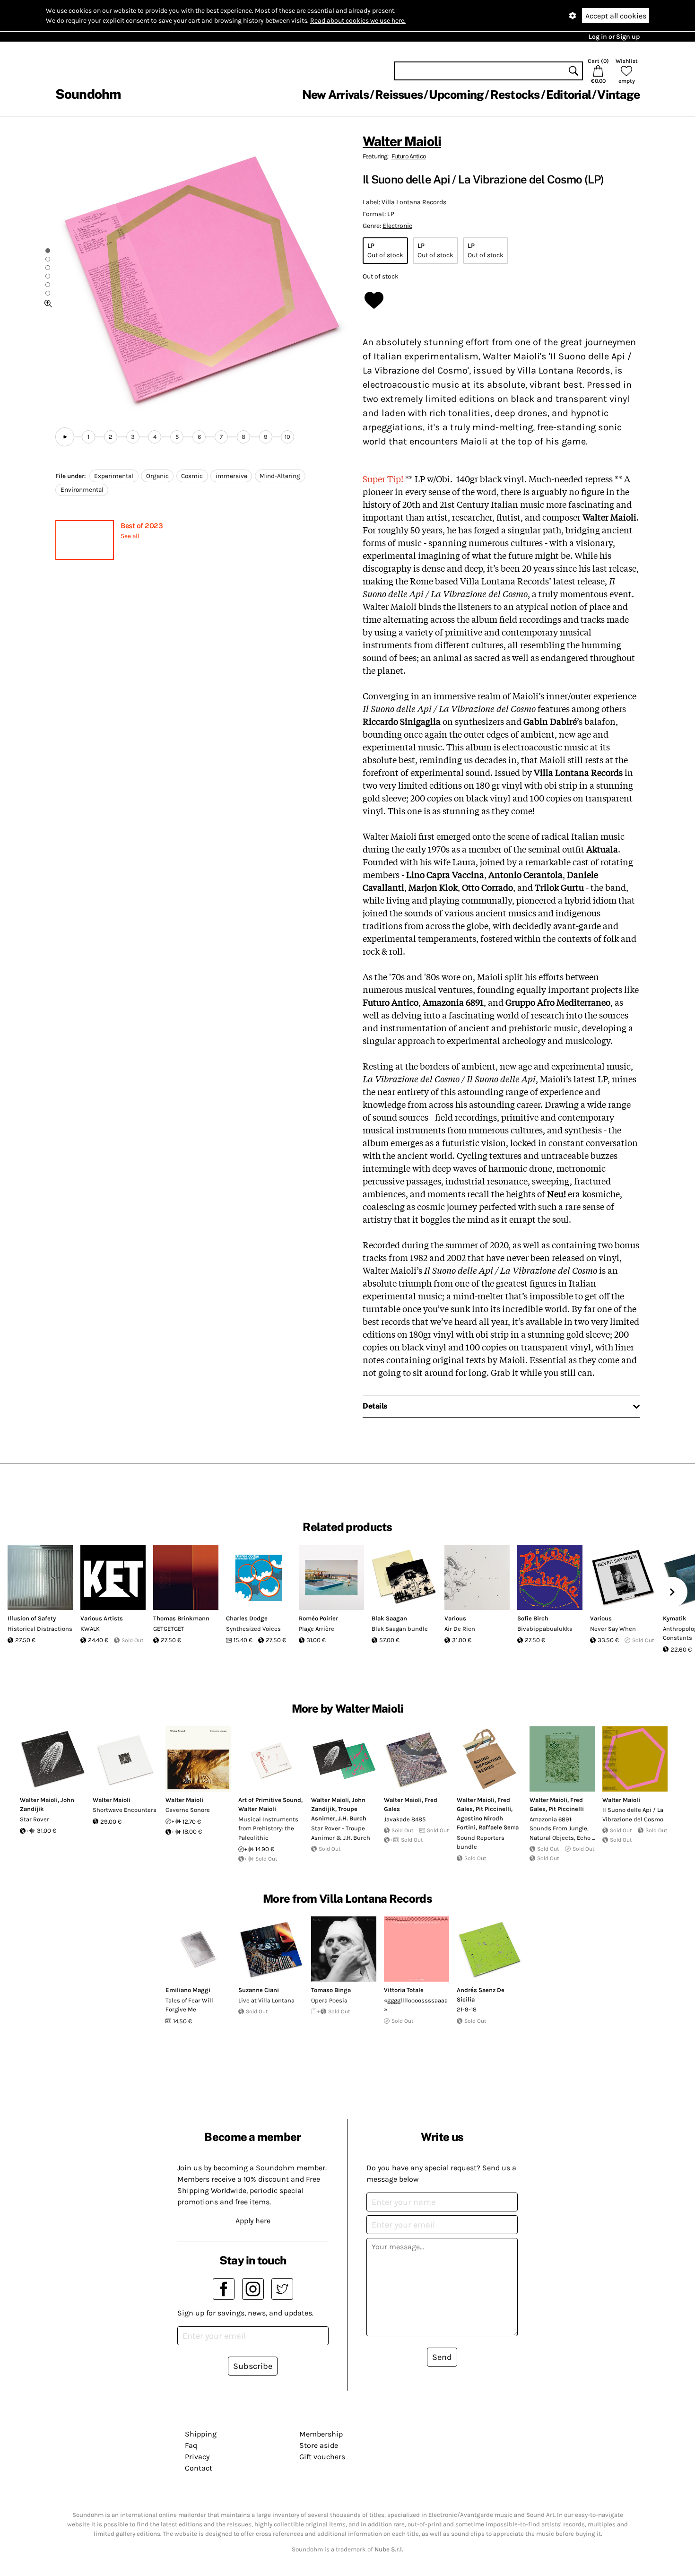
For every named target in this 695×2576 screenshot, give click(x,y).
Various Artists (102, 1618)
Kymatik (675, 1618)
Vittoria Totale (404, 1990)
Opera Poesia (329, 2000)
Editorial (569, 95)
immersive (231, 476)
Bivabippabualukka (545, 1629)
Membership (321, 2434)
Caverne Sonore (188, 1810)
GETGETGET (169, 1629)
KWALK (90, 1629)
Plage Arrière (317, 1629)
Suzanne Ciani (259, 1990)
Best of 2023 (142, 526)
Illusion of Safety (32, 1618)
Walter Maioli (402, 141)
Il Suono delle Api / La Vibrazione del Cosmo (633, 1815)
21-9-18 (467, 2009)
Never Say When (613, 1629)
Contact (199, 2468)
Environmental (82, 490)
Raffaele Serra (499, 1827)
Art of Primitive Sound (270, 1800)
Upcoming (456, 95)
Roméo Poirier (318, 1618)
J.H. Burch (352, 1818)
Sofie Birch (533, 1618)
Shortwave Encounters (125, 1810)
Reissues (399, 95)
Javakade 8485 (405, 1819)
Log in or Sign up (614, 37)
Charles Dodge (247, 1618)
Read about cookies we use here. (358, 21)
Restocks (515, 95)
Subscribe (253, 2366)
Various (455, 1618)
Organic (157, 476)
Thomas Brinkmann (181, 1618)
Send (442, 2357)
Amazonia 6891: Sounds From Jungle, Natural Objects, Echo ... (562, 1828)
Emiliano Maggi (188, 1990)
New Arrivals (335, 95)
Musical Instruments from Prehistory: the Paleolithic (268, 1828)
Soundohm (88, 94)
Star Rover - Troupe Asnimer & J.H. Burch (341, 1833)
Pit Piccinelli (493, 1809)
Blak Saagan (389, 1618)
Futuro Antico (409, 156)
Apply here (253, 2221)
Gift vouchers (322, 2457)
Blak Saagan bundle (400, 1629)
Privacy (197, 2457)
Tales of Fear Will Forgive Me (189, 2005)
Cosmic (192, 476)
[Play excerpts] (65, 437)
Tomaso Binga (331, 1990)
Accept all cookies (616, 16)
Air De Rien (460, 1629)
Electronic (397, 226)
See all (130, 536)
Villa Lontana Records (414, 202)
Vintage (618, 95)
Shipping (201, 2434)
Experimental (114, 476)
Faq (191, 2445)
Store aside (319, 2445)
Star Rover (35, 1819)
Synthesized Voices (253, 1629)
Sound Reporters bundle (481, 1842)
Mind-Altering (280, 476)
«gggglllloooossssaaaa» (416, 2005)
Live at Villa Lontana (266, 2000)
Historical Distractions (40, 1629)
